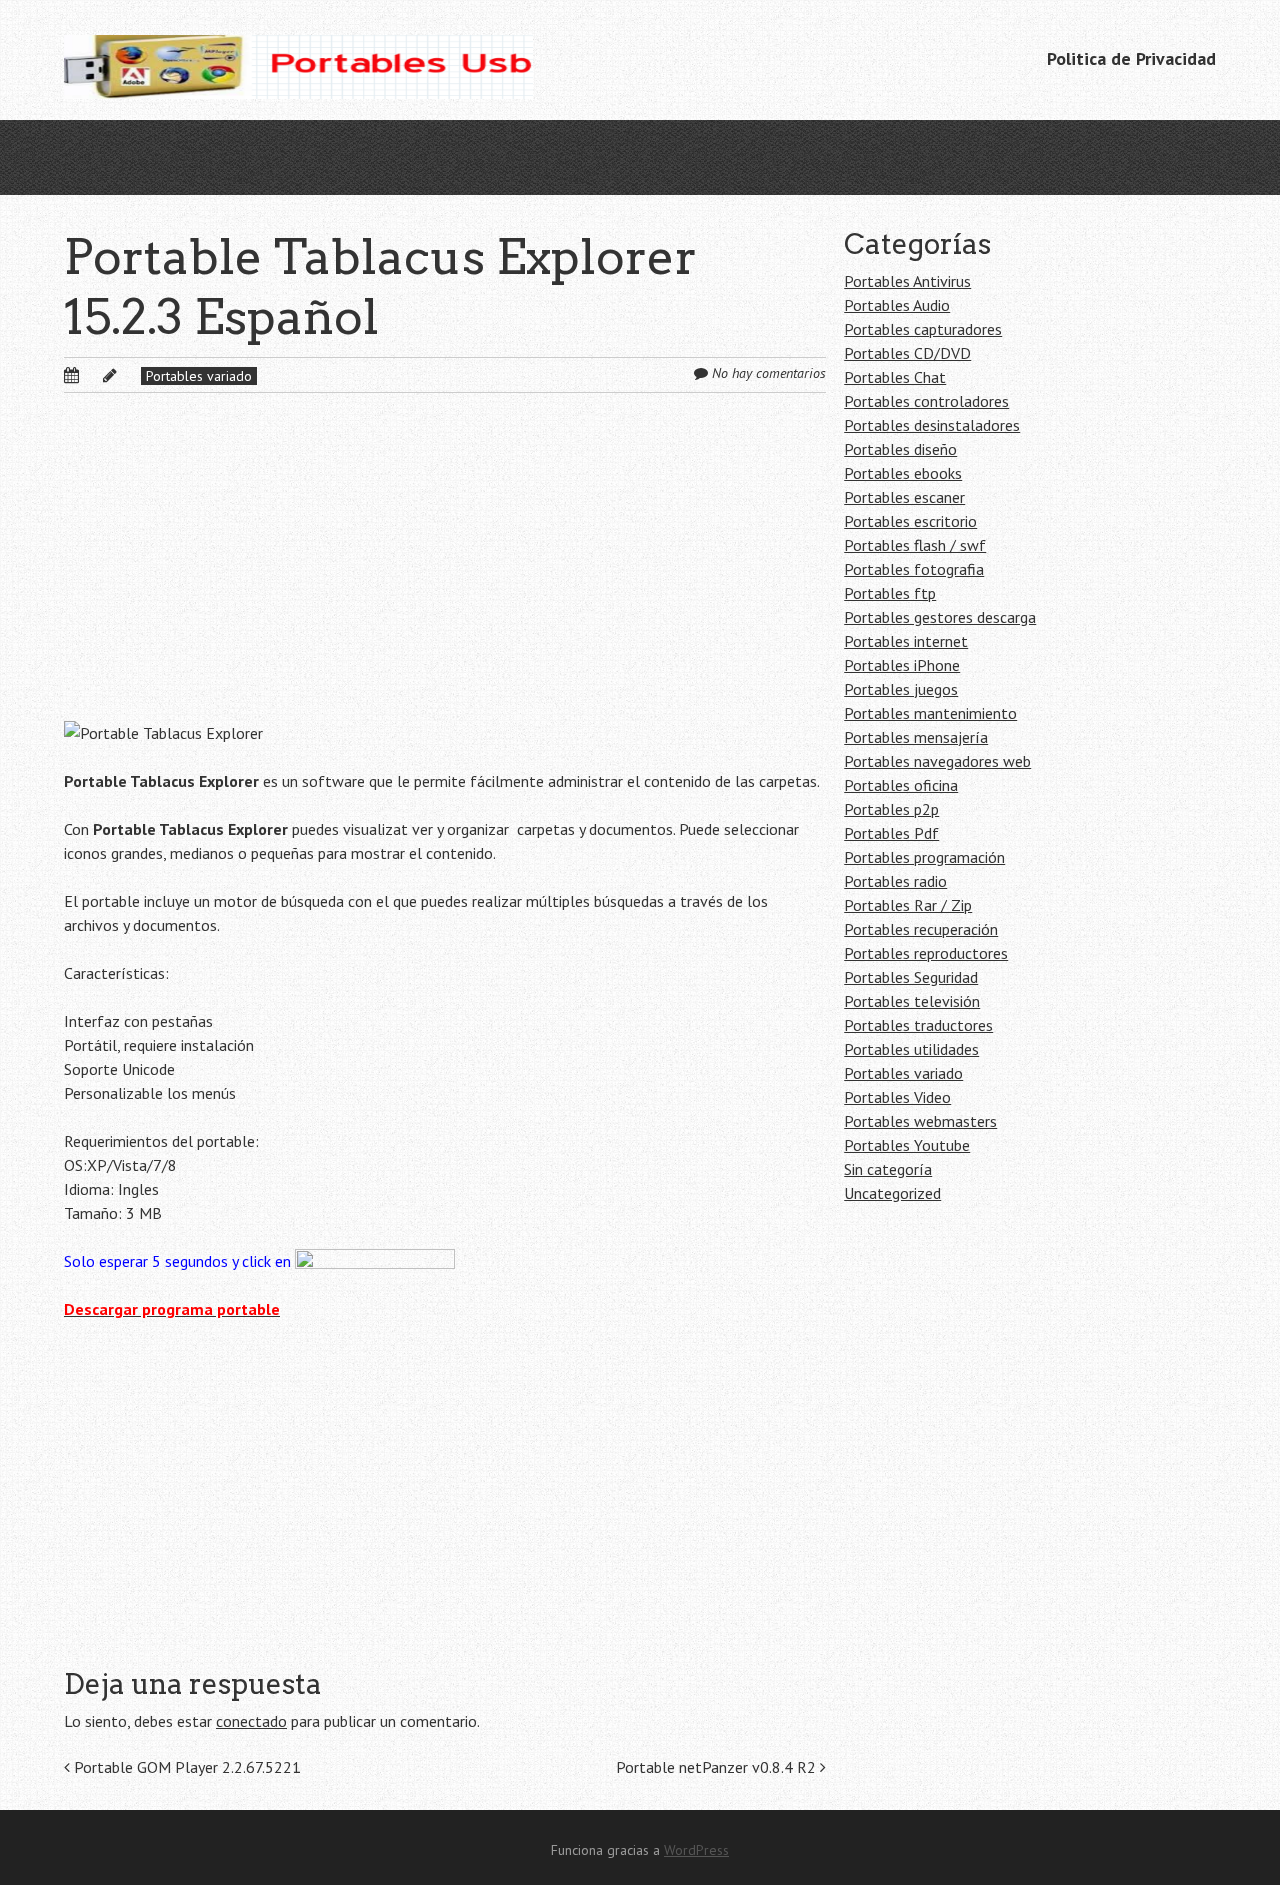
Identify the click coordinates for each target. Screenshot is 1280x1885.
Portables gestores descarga (940, 617)
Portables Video (897, 1097)
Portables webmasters (920, 1121)
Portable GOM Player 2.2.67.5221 (185, 1767)
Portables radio (895, 881)
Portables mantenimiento (930, 713)
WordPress (696, 1850)
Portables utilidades (911, 1049)
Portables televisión (912, 1001)
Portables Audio (897, 305)
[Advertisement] (445, 573)
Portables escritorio (910, 521)
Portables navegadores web (937, 761)
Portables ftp (890, 593)
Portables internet (906, 641)
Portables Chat (895, 377)
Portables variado (199, 376)
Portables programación (924, 857)
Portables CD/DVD (907, 353)
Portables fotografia (914, 569)
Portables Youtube (907, 1145)
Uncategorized (892, 1193)
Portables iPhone (902, 665)
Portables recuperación (921, 929)
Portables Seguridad (911, 977)
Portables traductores (918, 1025)
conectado (251, 1721)
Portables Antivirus (907, 281)
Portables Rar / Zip (908, 905)
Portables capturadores (923, 329)
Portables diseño (900, 449)
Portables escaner (904, 497)
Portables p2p (891, 809)
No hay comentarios (769, 373)
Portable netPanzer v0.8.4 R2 (718, 1767)
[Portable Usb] (298, 60)
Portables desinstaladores (932, 425)
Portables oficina (901, 785)
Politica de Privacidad (1131, 58)
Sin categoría (888, 1169)
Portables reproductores (926, 953)
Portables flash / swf (915, 545)
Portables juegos (901, 689)
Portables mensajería (916, 737)
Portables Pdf (891, 833)
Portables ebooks (903, 473)
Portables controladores (926, 401)
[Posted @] (93, 375)
